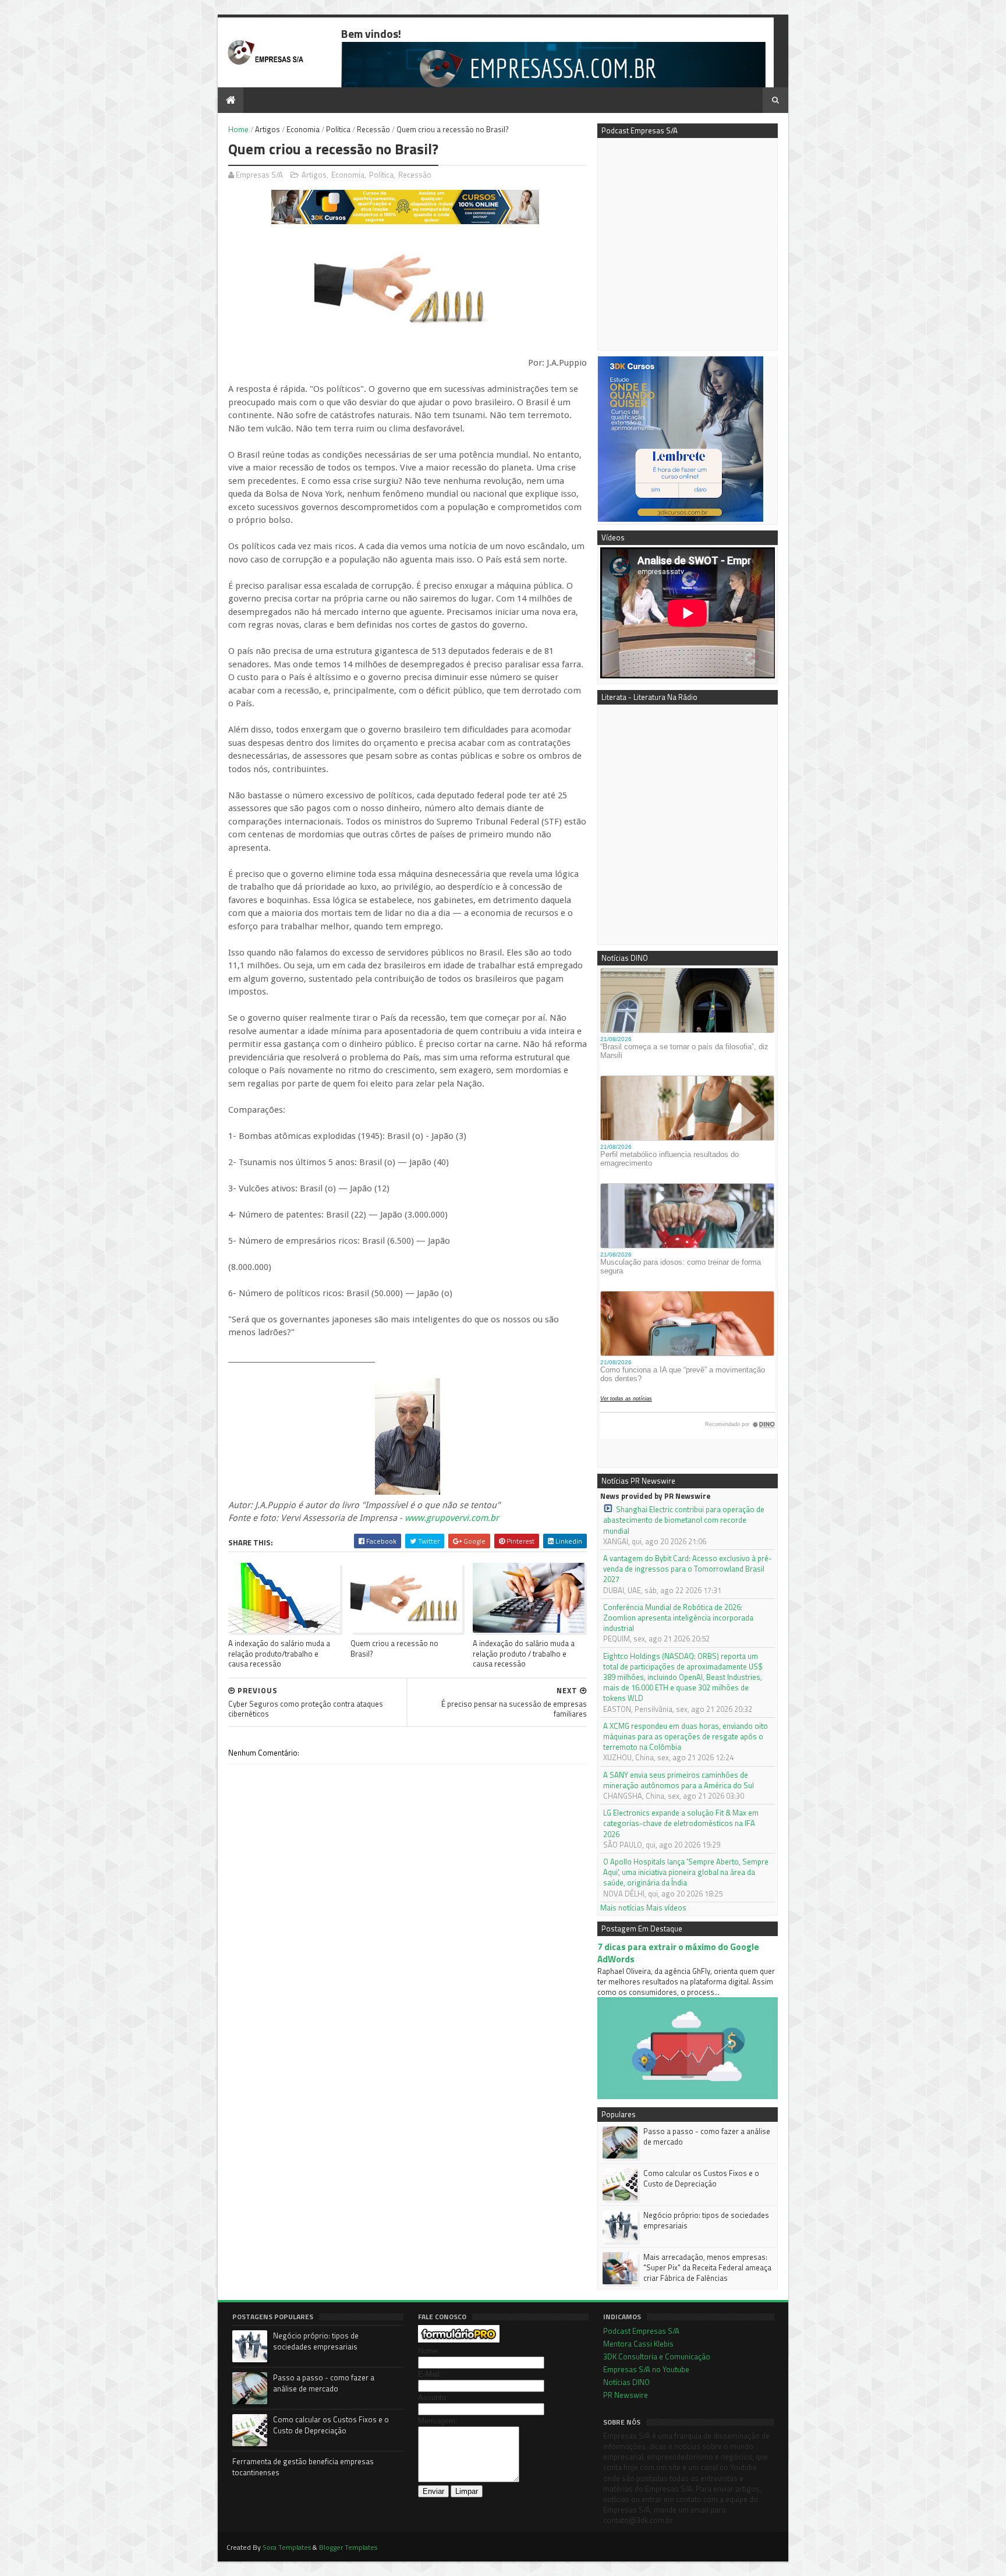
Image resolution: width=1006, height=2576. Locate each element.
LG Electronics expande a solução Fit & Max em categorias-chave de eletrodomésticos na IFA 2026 (681, 1823)
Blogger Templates (348, 2547)
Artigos (268, 129)
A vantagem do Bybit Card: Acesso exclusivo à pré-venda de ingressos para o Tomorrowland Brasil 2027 (688, 1569)
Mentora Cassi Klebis (638, 2344)
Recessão (373, 129)
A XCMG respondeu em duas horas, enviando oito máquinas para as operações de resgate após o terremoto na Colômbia (686, 1737)
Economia (303, 129)
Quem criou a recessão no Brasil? (394, 1648)
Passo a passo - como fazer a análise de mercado (707, 2136)
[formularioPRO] (459, 2340)
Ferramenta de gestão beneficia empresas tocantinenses (303, 2467)
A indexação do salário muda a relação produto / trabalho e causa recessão (524, 1653)
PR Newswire (626, 2395)
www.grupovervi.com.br (452, 1518)
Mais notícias (622, 1908)
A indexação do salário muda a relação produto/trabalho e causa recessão (279, 1653)
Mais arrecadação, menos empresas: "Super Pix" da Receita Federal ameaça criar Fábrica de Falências (707, 2267)
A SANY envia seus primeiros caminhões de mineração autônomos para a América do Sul (679, 1780)
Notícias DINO (626, 2382)
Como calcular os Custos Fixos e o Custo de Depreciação (701, 2178)
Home (238, 129)
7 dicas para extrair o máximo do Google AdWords (678, 1953)
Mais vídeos (666, 1908)
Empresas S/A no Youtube (646, 2369)
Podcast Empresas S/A (641, 2331)
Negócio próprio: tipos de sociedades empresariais (706, 2220)
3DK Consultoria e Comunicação (657, 2356)
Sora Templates (287, 2547)
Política (338, 129)
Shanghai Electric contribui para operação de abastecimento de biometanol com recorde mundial (684, 1520)
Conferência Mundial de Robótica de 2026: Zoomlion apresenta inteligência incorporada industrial (678, 1618)
